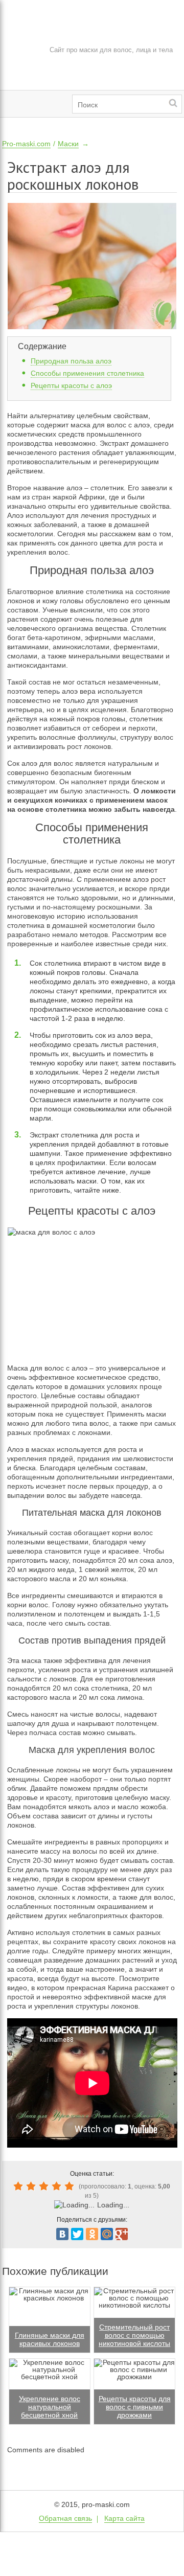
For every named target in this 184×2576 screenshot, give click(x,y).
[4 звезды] (58, 2186)
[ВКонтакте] (62, 2234)
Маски (68, 144)
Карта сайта (124, 2518)
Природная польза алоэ (71, 361)
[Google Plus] (122, 2234)
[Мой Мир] (107, 2234)
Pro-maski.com (26, 144)
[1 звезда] (20, 2186)
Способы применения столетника (87, 373)
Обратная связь (65, 2518)
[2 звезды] (32, 2186)
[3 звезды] (45, 2186)
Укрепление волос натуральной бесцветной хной (50, 2407)
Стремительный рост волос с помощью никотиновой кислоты (134, 2335)
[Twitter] (77, 2234)
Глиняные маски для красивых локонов (50, 2339)
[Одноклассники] (92, 2234)
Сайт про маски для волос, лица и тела (111, 50)
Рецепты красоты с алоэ (71, 385)
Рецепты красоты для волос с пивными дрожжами (135, 2407)
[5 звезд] (71, 2186)
